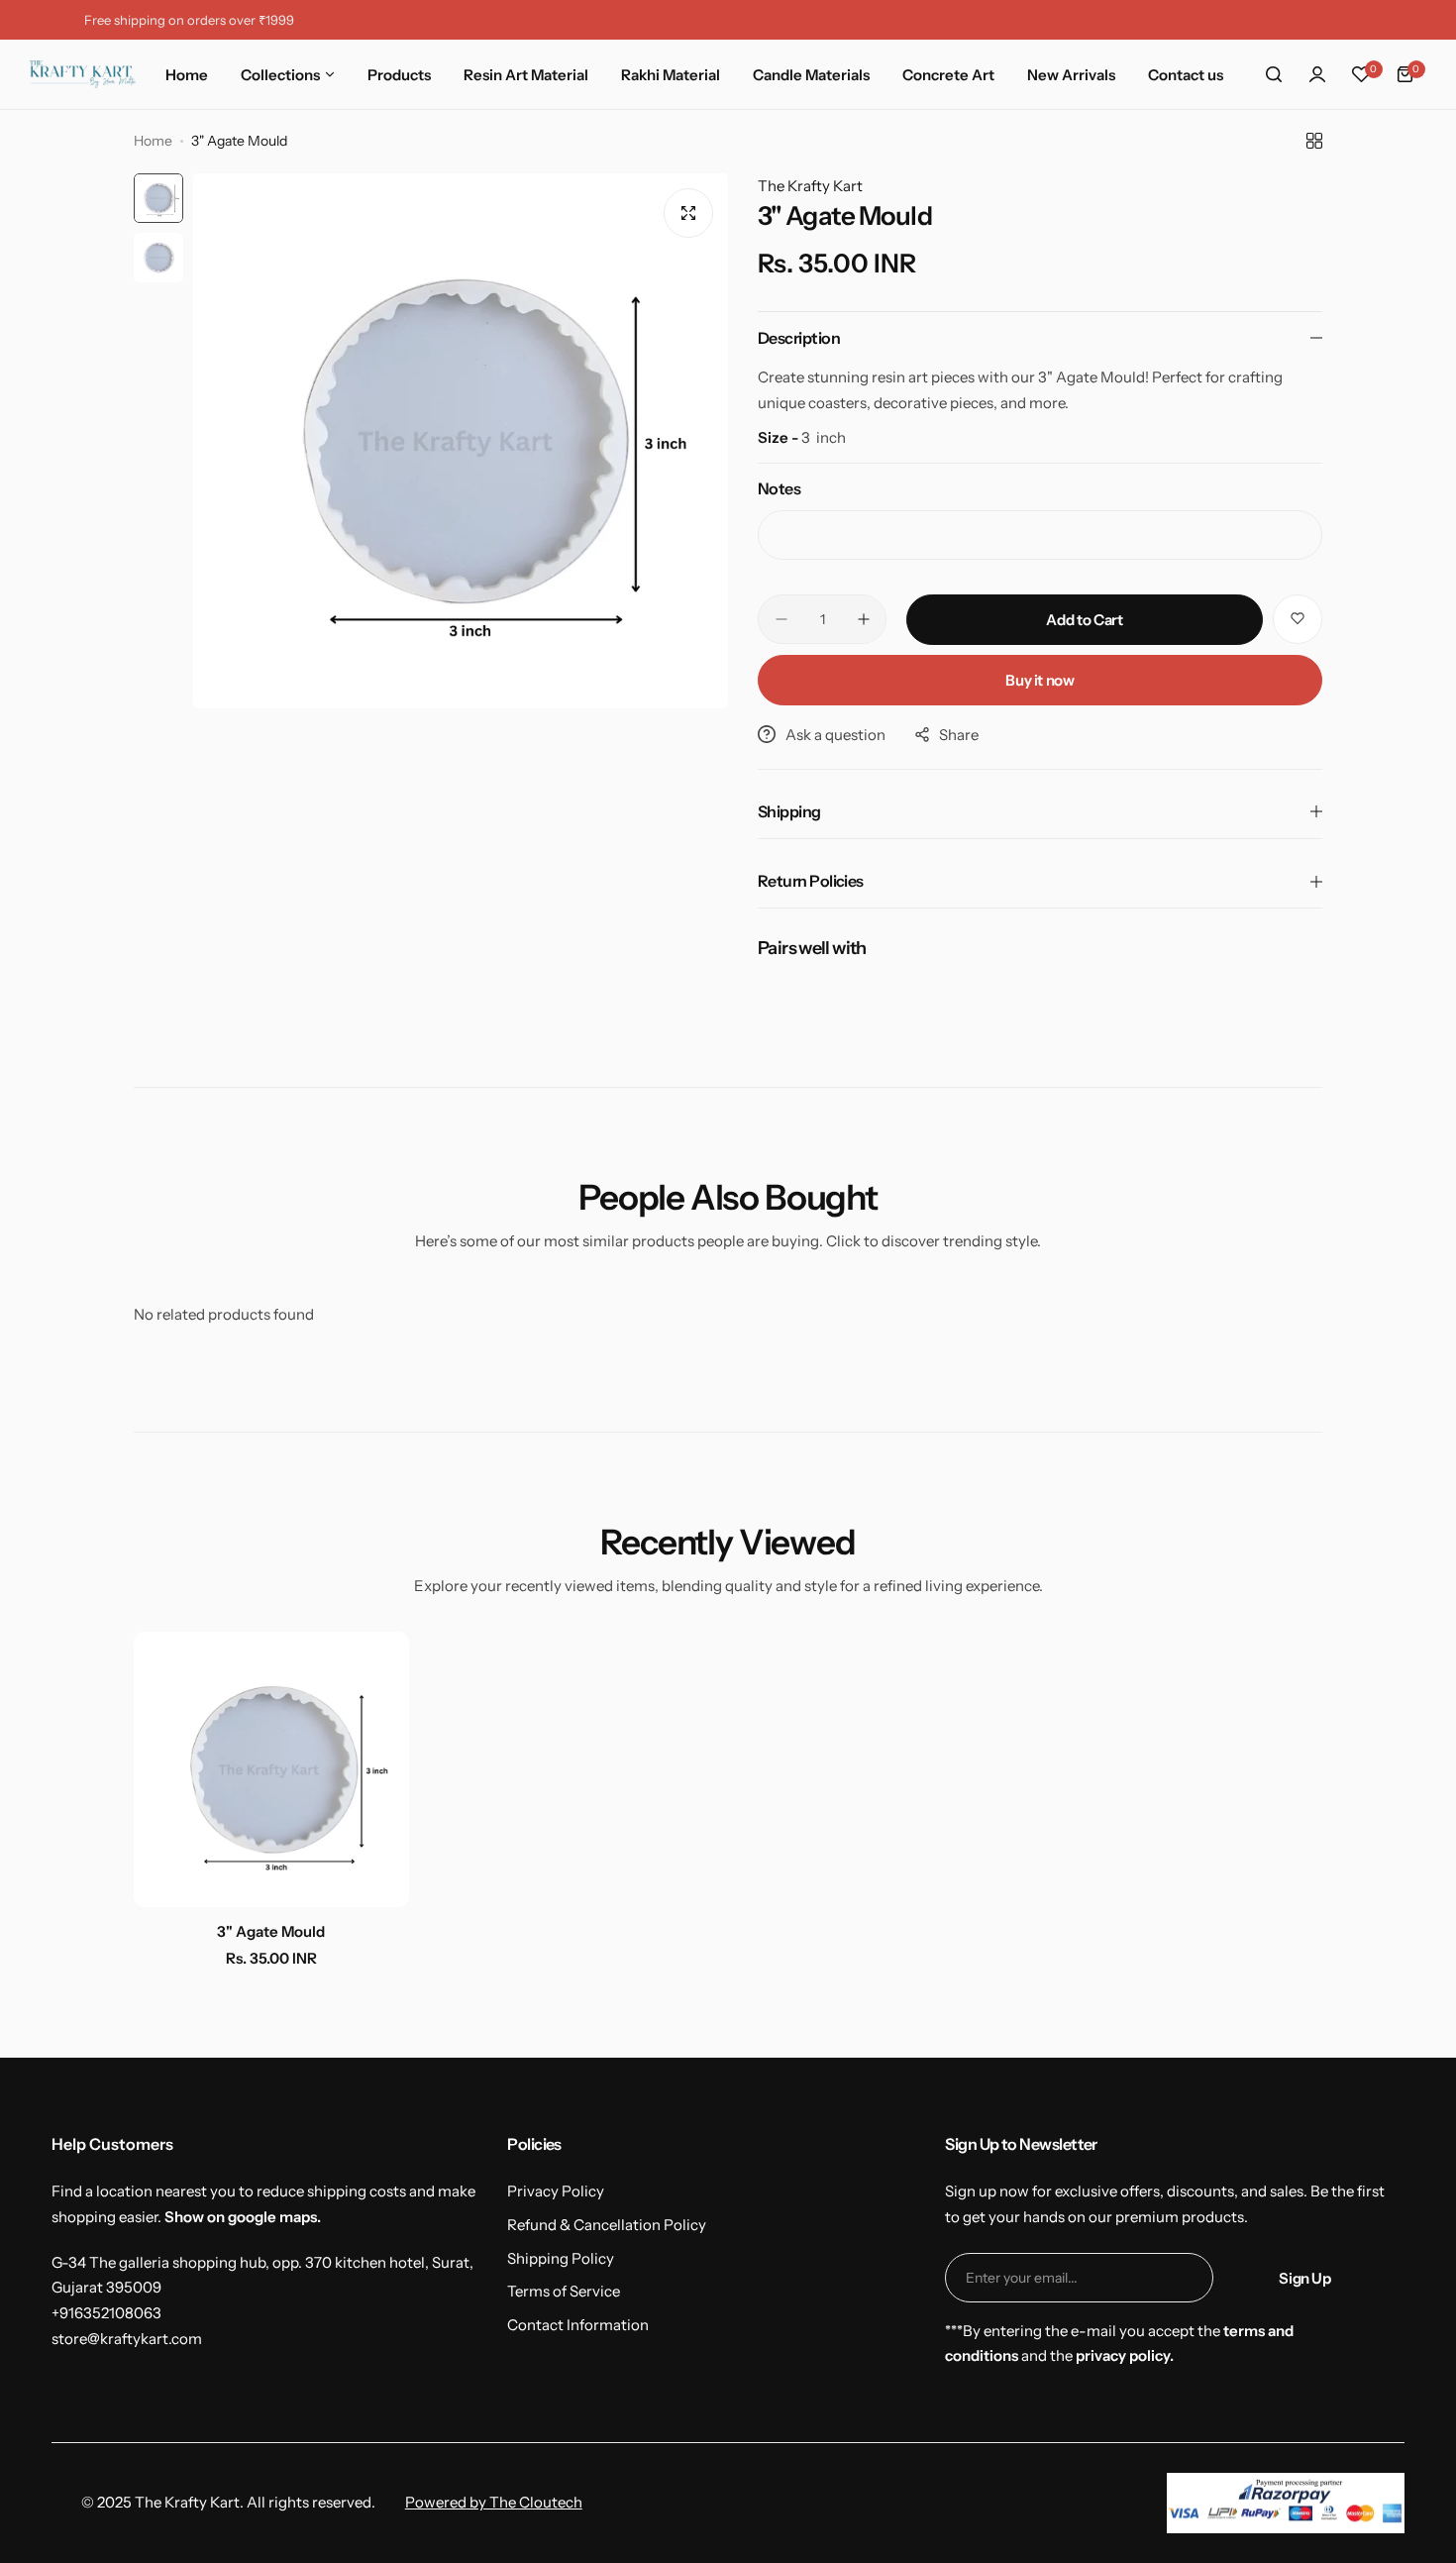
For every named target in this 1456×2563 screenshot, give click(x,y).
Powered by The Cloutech (494, 2502)
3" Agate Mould (271, 1931)
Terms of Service (564, 2291)
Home (153, 141)
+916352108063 (106, 2313)
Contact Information (578, 2325)
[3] (271, 1769)
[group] (461, 441)
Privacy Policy (556, 2191)
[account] (1317, 74)
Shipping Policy (561, 2258)
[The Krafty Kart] (83, 75)
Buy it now (1040, 680)
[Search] (1274, 74)
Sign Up (1304, 2278)
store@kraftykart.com (127, 2339)
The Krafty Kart (810, 186)
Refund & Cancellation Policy (607, 2225)
